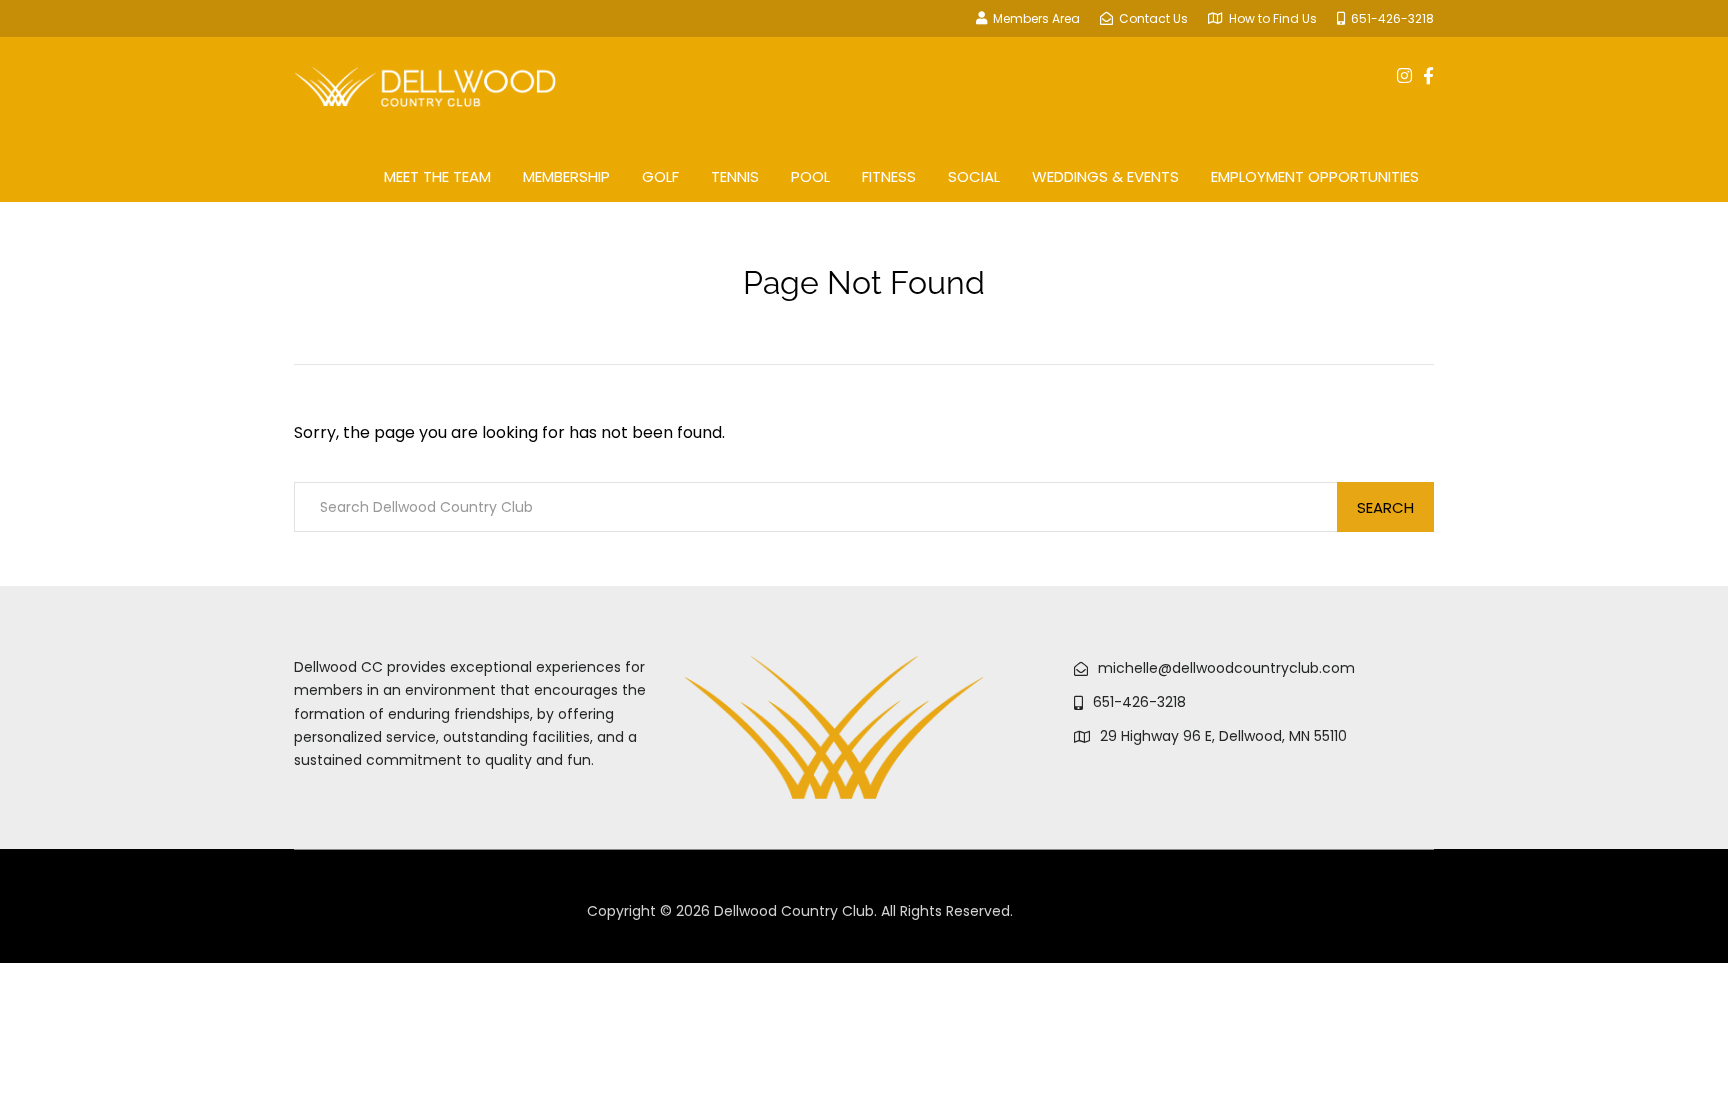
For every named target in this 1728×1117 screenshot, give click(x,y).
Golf (660, 176)
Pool (810, 176)
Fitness (889, 176)
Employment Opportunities (1315, 176)
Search (1385, 507)
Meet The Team (437, 176)
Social (974, 176)
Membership (566, 176)
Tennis (735, 176)
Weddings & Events (1105, 176)
